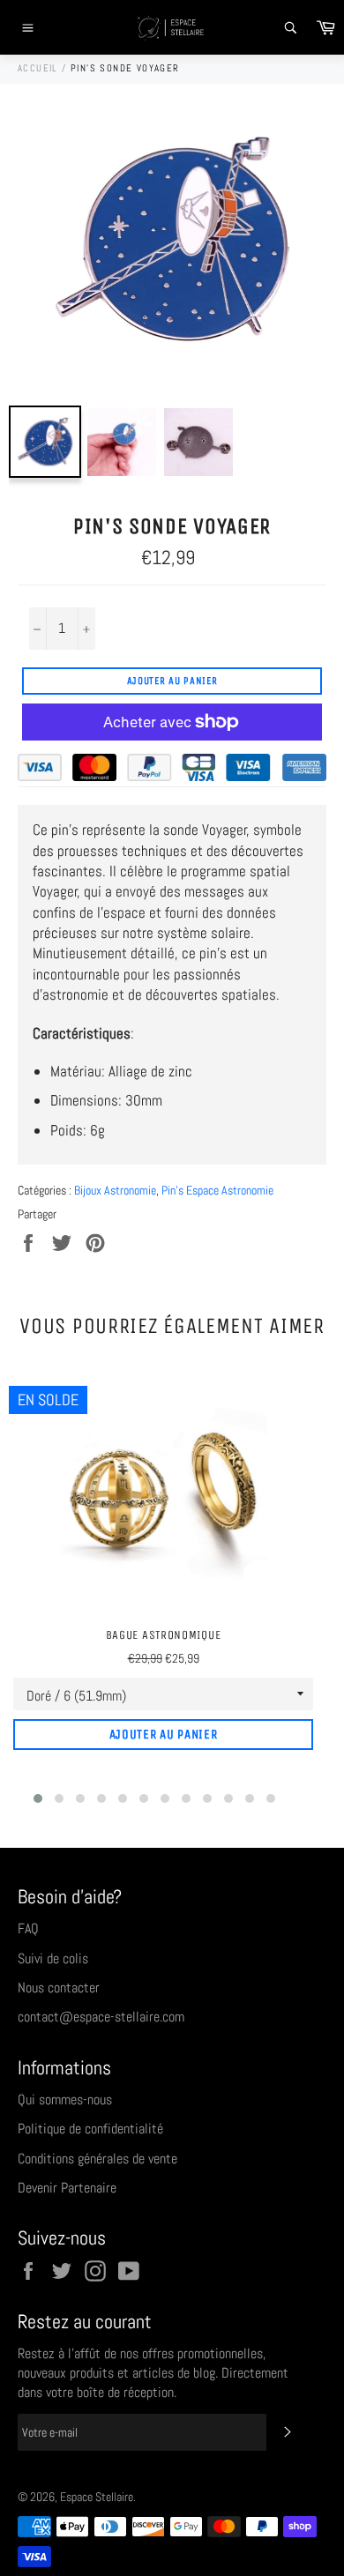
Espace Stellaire (97, 2497)
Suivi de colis (53, 1958)
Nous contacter (59, 1988)
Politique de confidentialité (90, 2129)
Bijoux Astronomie (115, 1190)
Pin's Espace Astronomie (217, 1190)
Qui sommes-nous (65, 2100)
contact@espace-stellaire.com (101, 2017)
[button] (38, 1798)
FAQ (28, 1928)
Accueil (38, 68)
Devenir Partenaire (67, 2188)
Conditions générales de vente (97, 2159)
